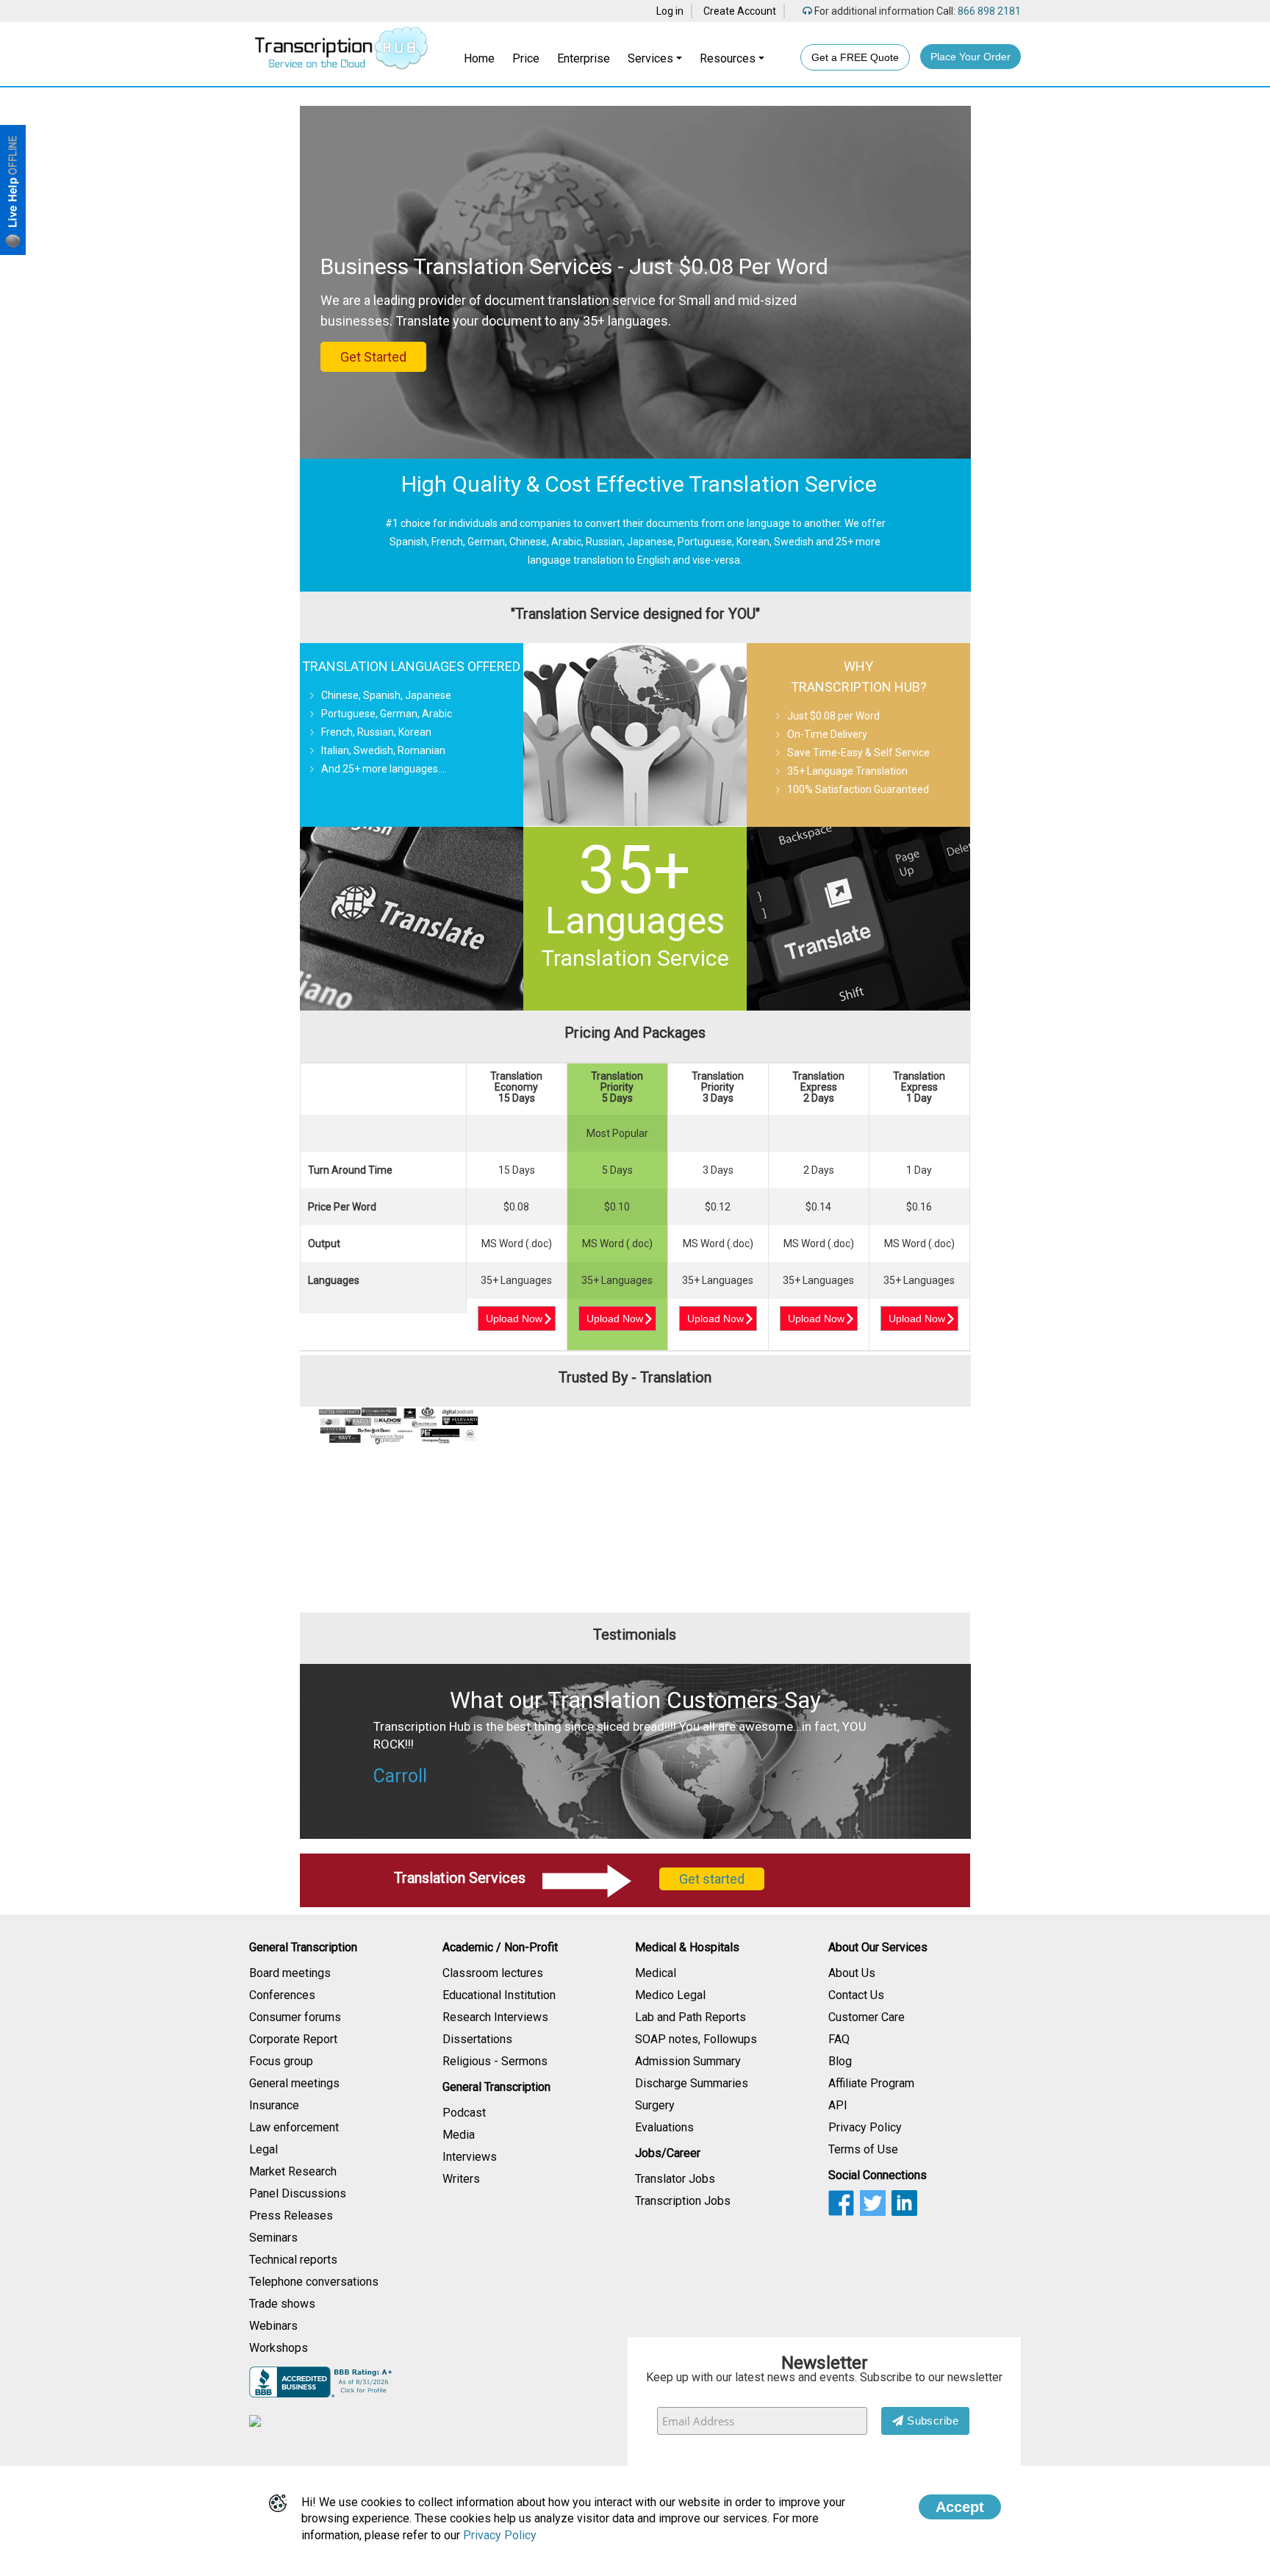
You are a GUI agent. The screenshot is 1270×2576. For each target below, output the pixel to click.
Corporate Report (293, 2039)
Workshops (279, 2348)
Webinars (273, 2326)
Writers (461, 2179)
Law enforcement (294, 2127)
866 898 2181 (988, 11)
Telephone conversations (314, 2282)
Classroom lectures (493, 1973)
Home (479, 58)
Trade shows (282, 2304)
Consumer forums (295, 2017)
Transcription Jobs (683, 2201)
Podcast (464, 2113)
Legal (263, 2149)
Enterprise (584, 58)
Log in (670, 11)
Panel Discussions (298, 2193)
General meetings (294, 2083)
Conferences (282, 1995)
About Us (852, 1973)
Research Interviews (495, 2017)
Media (459, 2135)
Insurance (274, 2105)
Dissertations (477, 2039)
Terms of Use (863, 2149)
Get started (712, 1879)
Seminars (273, 2238)
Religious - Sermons (495, 2061)
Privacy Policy (865, 2127)
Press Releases (291, 2216)
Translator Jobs (675, 2179)
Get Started (373, 357)
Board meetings (290, 1973)
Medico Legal (670, 1995)
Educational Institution (499, 1995)
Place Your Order (971, 57)
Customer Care (867, 2017)
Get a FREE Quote (855, 57)
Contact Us (856, 1995)
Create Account (740, 11)
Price (526, 58)
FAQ (839, 2039)
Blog (840, 2061)
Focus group (281, 2061)
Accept (960, 2507)
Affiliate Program (871, 2083)
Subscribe (932, 2421)
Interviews (470, 2157)
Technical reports (293, 2260)
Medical (656, 1973)
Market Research (293, 2171)
